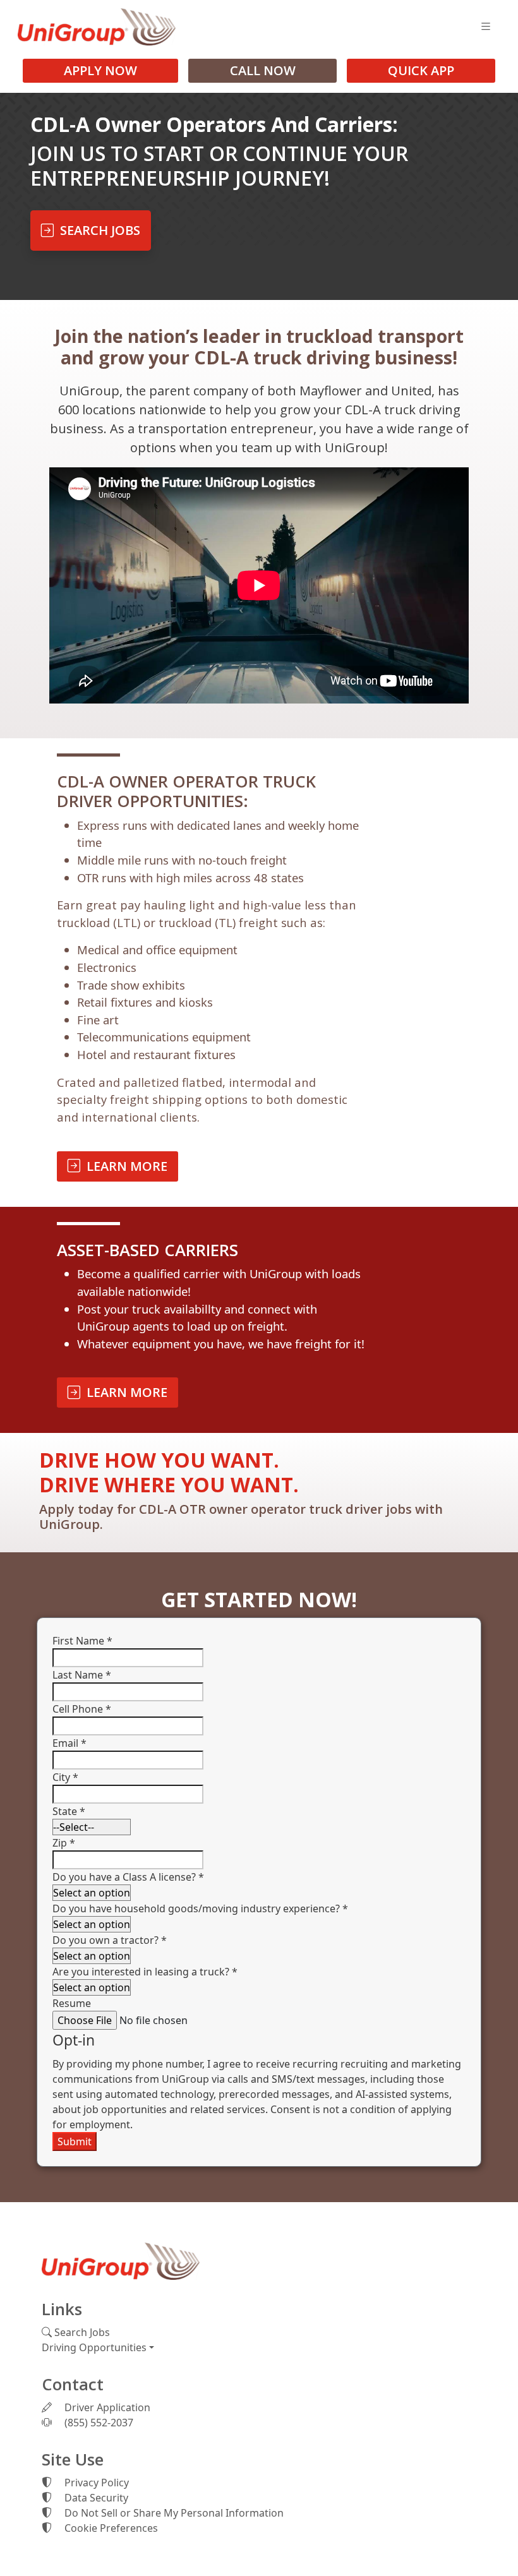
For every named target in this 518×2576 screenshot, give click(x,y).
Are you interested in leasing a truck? (145, 1972)
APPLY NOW (100, 70)
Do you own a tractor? (110, 1940)
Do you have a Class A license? (128, 1877)
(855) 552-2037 (98, 2423)
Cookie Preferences (111, 2528)
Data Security (95, 2498)
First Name (82, 1641)
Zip (64, 1843)
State (69, 1811)
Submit (75, 2142)
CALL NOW (263, 70)
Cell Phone (82, 1709)
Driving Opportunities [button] (94, 2347)
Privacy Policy (95, 2483)
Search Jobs (97, 230)
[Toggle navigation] (486, 27)
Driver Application (106, 2407)
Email (69, 1743)
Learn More (124, 1166)
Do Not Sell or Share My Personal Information (173, 2513)
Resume (72, 2003)
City (65, 1777)
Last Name (82, 1675)
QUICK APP (421, 70)
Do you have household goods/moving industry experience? (200, 1908)
